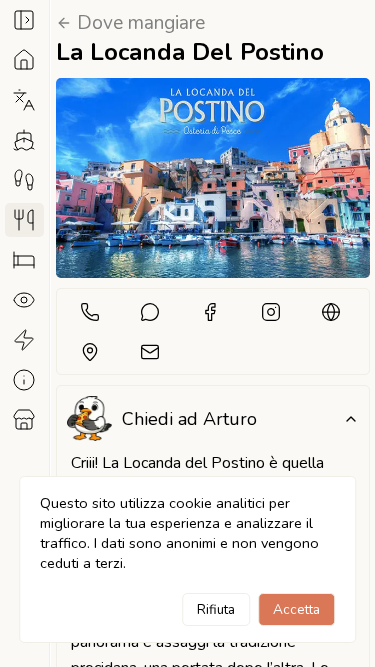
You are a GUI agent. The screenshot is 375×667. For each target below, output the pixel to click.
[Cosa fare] (24, 340)
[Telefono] (89, 311)
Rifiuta (216, 609)
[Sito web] (331, 311)
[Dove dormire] (24, 260)
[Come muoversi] (24, 180)
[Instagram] (270, 311)
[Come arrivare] (24, 140)
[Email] (149, 351)
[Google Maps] (89, 351)
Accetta (296, 609)
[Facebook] (210, 311)
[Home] (24, 60)
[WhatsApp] (149, 311)
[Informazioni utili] (24, 380)
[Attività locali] (24, 420)
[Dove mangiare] (24, 220)
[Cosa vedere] (24, 300)
